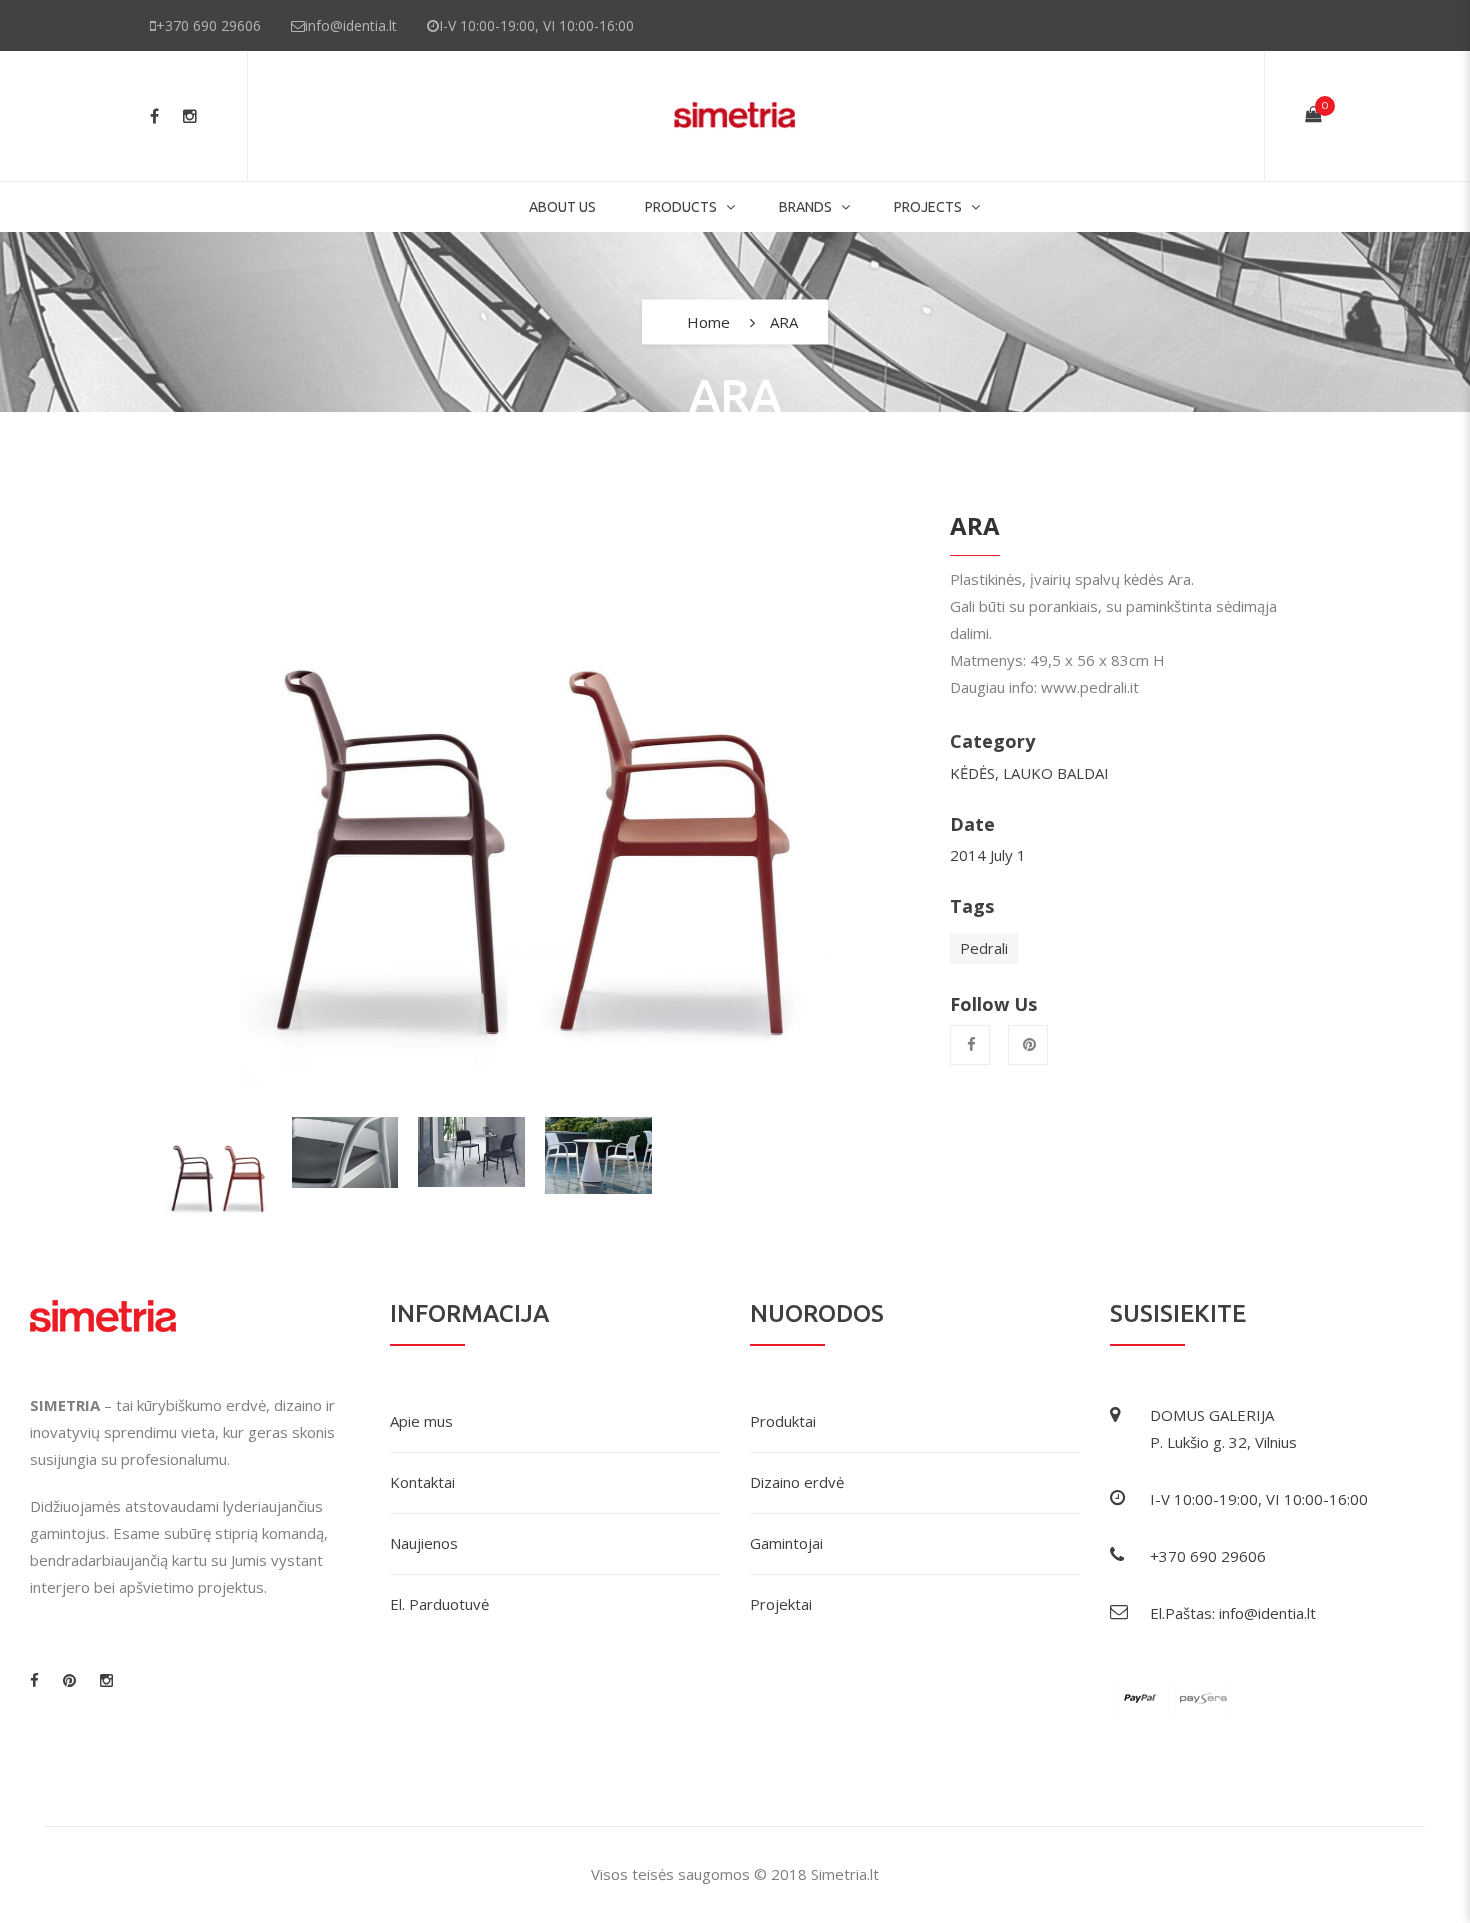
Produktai (783, 1421)
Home (708, 322)
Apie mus (421, 1421)
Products (681, 207)
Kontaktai (422, 1482)
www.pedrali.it (1090, 687)
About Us (562, 207)
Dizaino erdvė (797, 1482)
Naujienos (424, 1543)
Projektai (781, 1604)
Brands (805, 207)
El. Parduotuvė (439, 1604)
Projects (928, 207)
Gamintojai (786, 1543)
